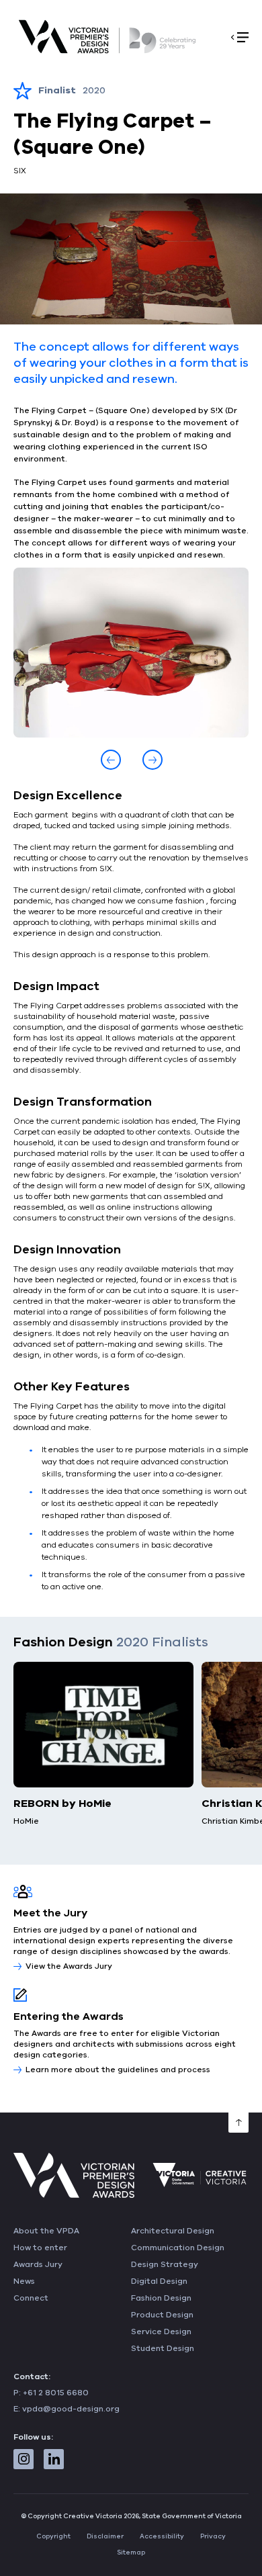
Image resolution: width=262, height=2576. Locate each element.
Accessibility (162, 2536)
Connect (31, 2298)
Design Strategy (165, 2264)
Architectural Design (173, 2231)
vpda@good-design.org (71, 2409)
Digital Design (159, 2281)
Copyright (53, 2536)
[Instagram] (24, 2459)
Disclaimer (105, 2536)
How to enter (40, 2248)
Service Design (161, 2331)
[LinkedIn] (54, 2459)
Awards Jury (38, 2264)
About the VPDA (46, 2231)
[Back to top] (238, 2123)
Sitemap (131, 2552)
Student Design (163, 2348)
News (24, 2281)
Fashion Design (161, 2298)
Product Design (162, 2315)
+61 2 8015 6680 (56, 2393)
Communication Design (178, 2248)
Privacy (213, 2536)
